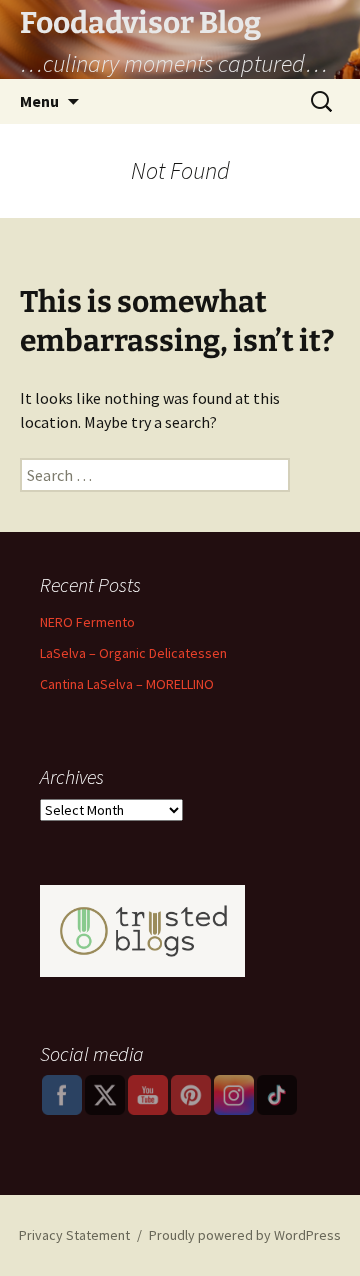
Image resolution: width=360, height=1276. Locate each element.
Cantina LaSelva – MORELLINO (127, 684)
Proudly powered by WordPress (245, 1235)
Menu (39, 101)
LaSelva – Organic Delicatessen (133, 653)
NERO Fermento (87, 622)
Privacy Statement (74, 1235)
